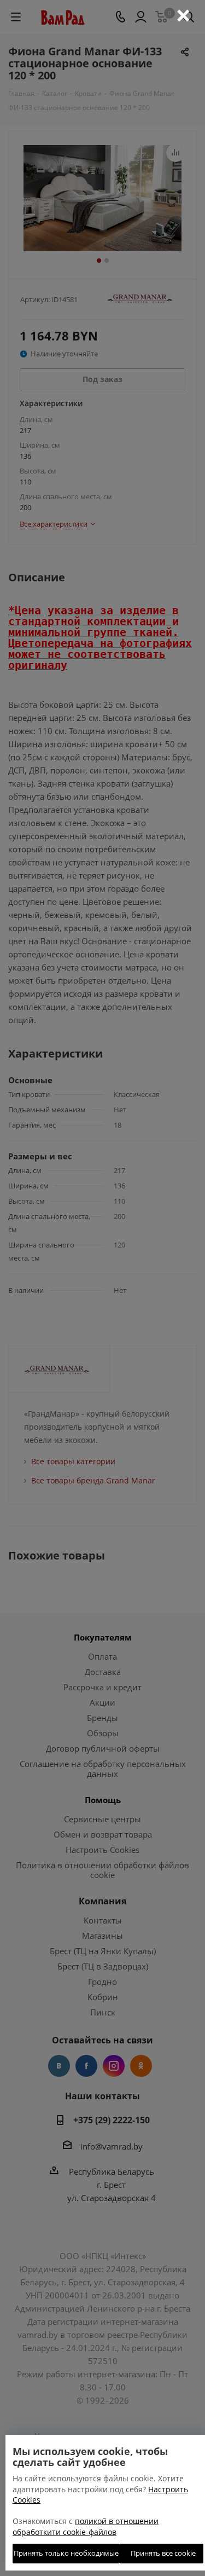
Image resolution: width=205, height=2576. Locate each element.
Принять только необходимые (66, 2553)
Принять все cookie (162, 2553)
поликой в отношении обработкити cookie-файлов (86, 2526)
